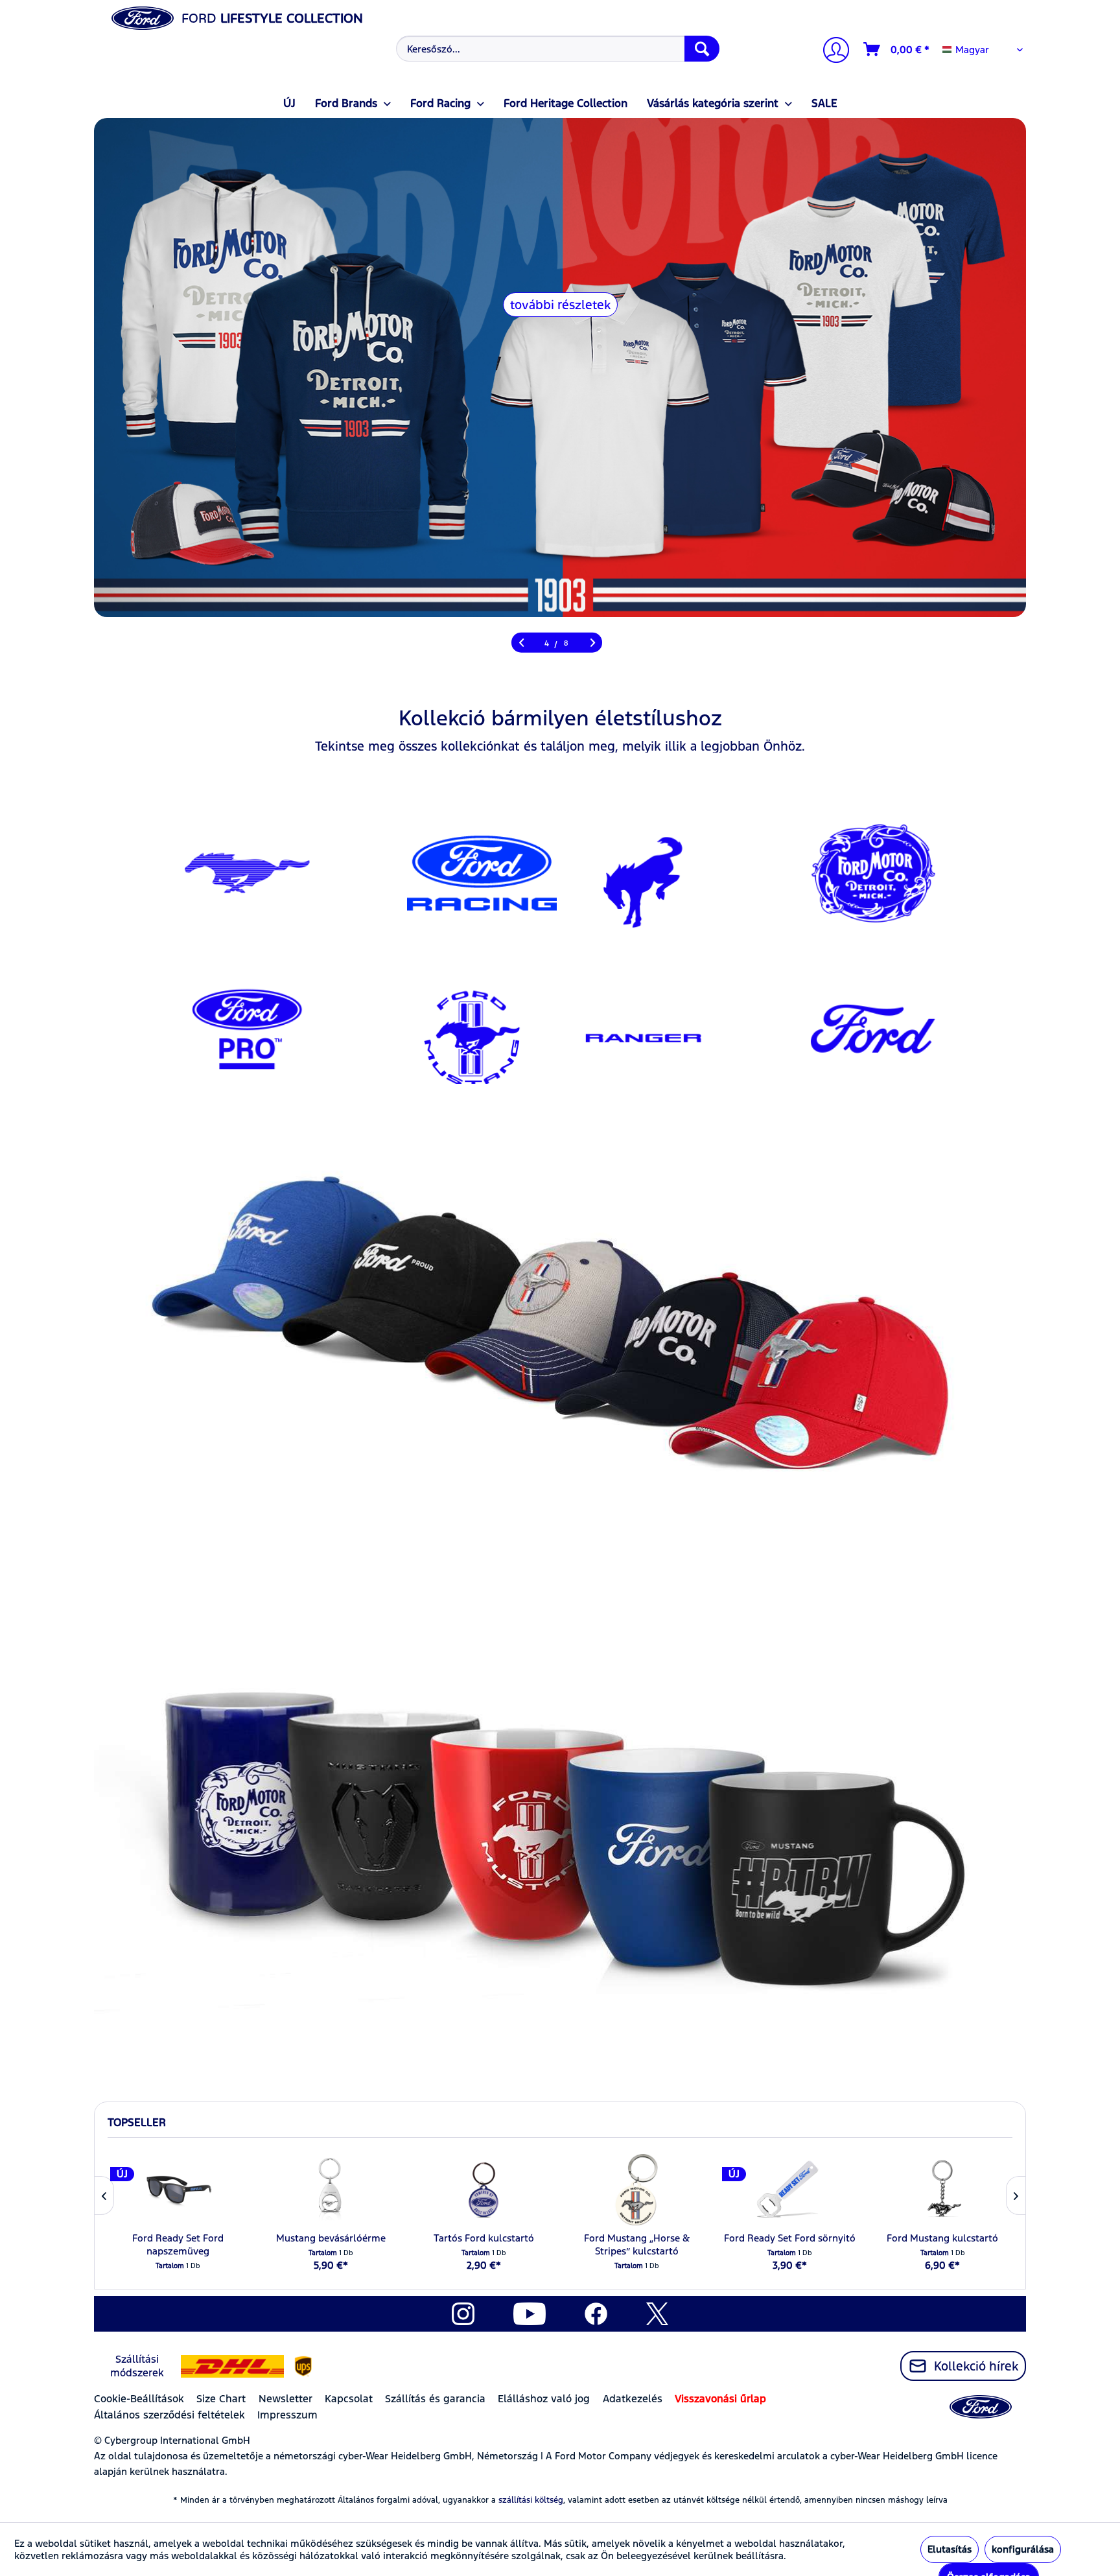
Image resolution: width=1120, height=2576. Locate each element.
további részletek (560, 305)
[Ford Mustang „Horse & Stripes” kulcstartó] (636, 2190)
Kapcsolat (349, 2399)
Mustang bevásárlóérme (331, 2238)
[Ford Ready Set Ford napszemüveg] (178, 2190)
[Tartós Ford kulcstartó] (484, 2190)
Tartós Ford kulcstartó (484, 2238)
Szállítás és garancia (435, 2399)
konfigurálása (1023, 2549)
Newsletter (286, 2399)
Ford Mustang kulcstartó (942, 2238)
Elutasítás (950, 2549)
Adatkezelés (633, 2399)
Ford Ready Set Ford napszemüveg (178, 2244)
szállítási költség (531, 2500)
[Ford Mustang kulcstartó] (942, 2190)
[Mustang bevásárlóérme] (331, 2190)
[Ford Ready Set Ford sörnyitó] (789, 2190)
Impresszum (287, 2415)
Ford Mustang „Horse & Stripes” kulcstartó (637, 2244)
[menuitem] (556, 49)
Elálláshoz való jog (544, 2399)
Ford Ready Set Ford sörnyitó (790, 2238)
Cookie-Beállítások (139, 2399)
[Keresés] (702, 49)
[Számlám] (831, 52)
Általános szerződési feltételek (169, 2415)
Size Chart (221, 2399)
